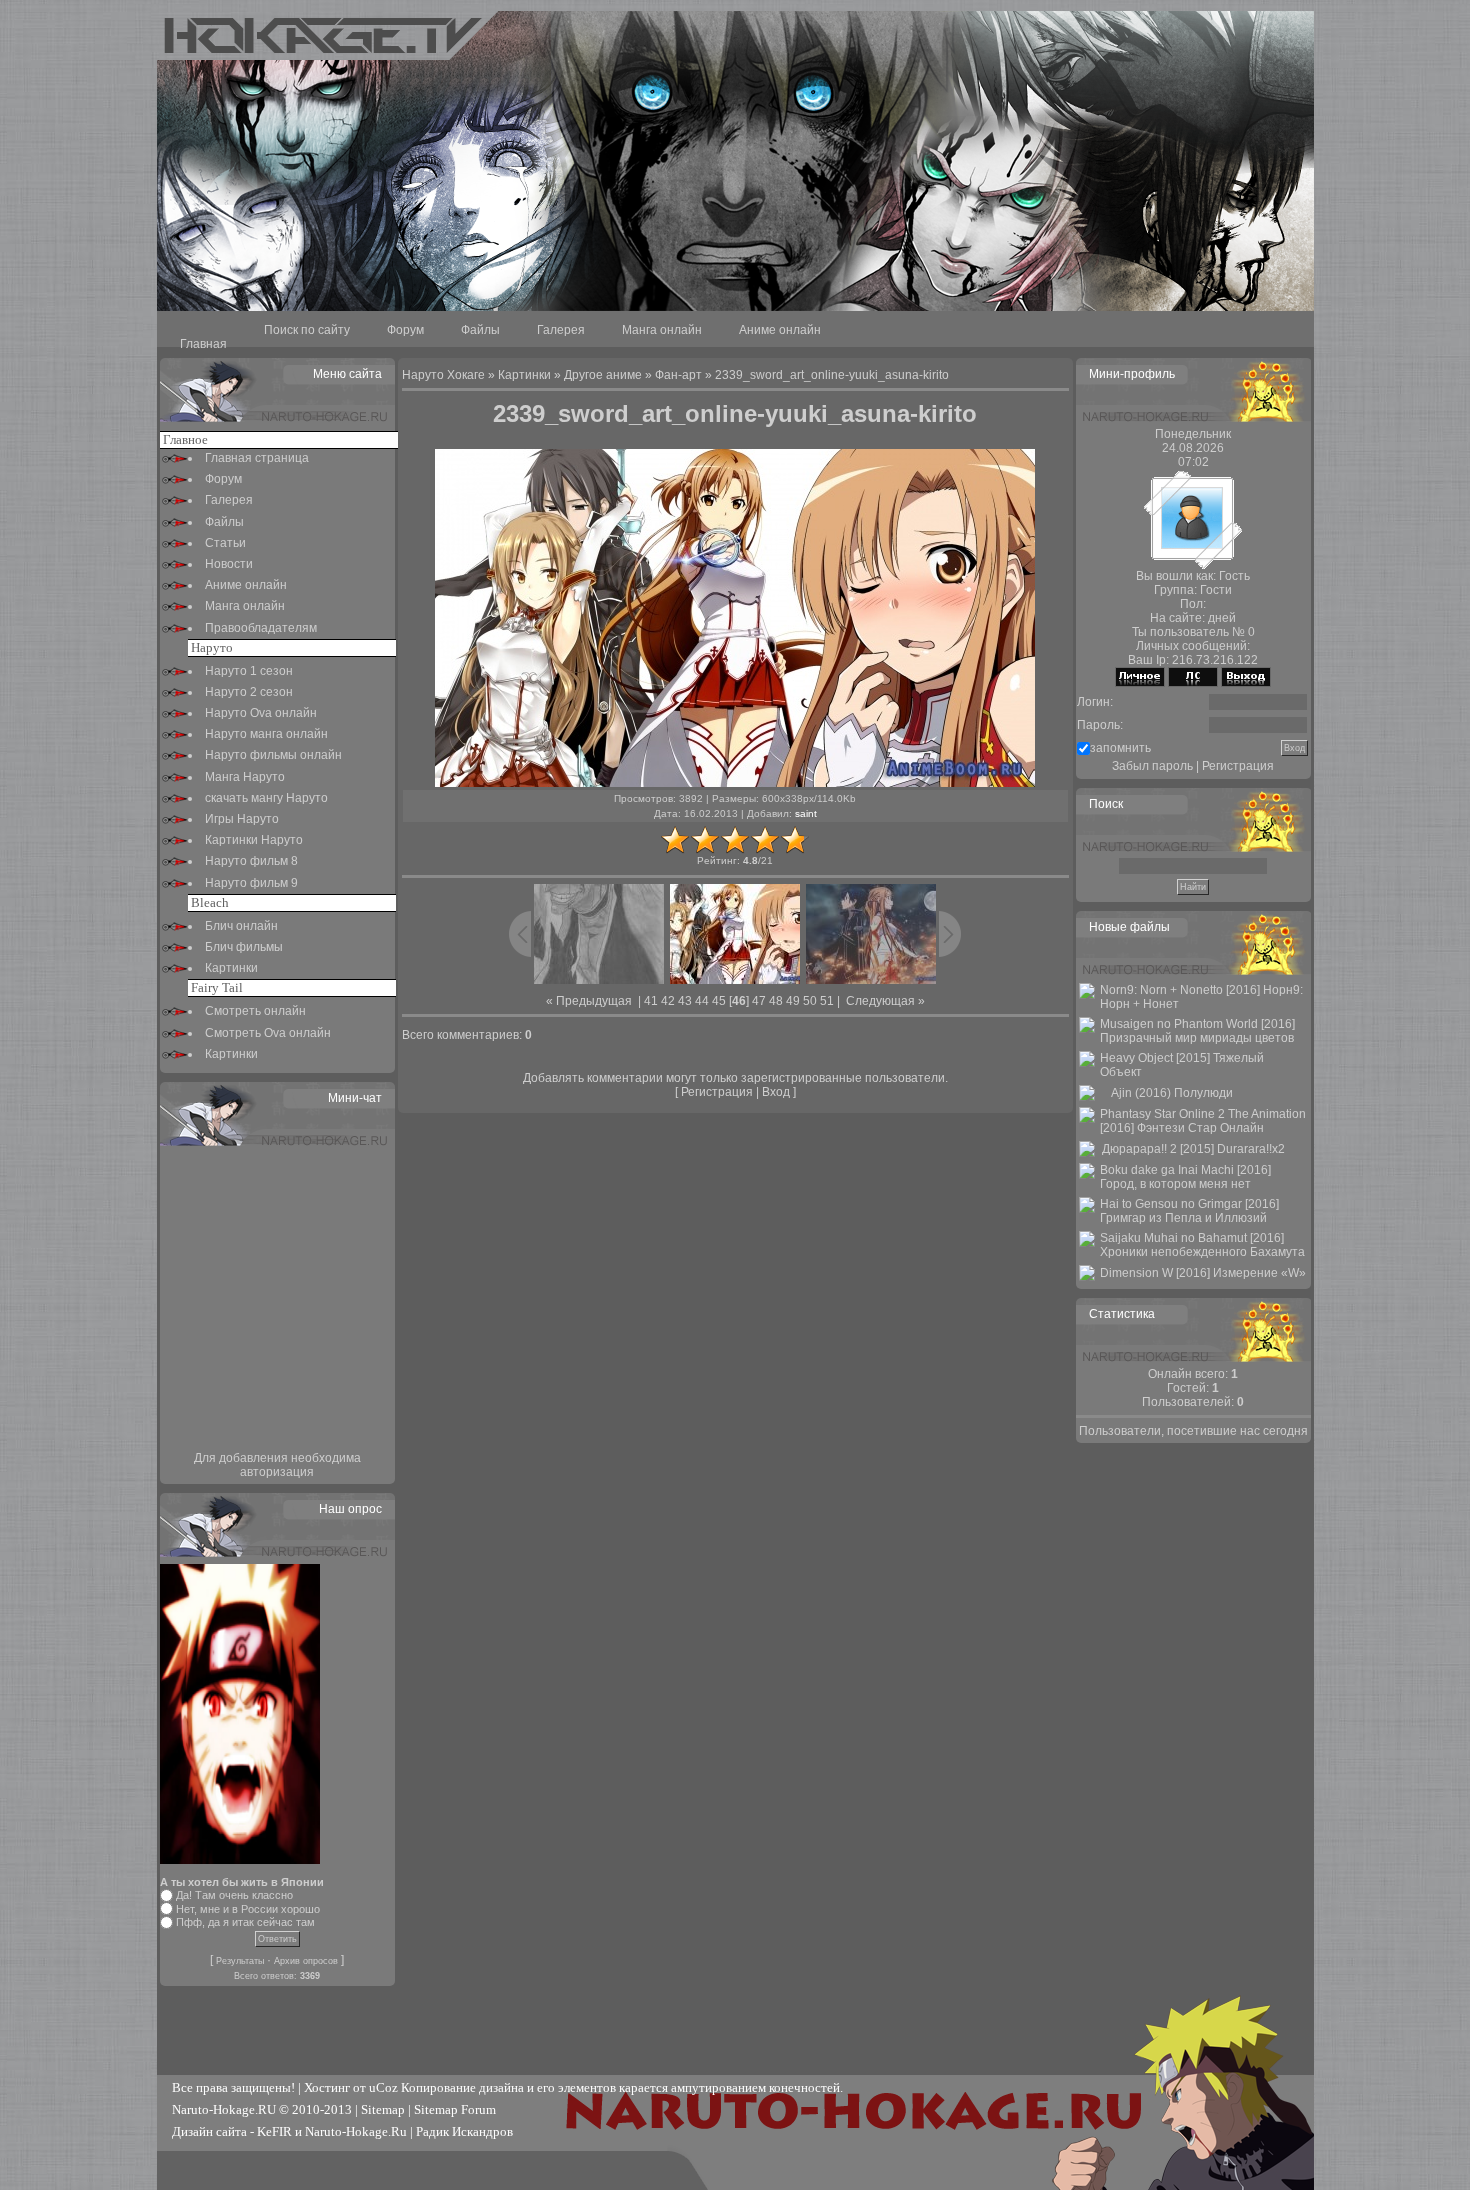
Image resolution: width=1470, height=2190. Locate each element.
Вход (776, 1092)
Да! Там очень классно (234, 1895)
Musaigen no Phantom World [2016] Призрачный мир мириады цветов (1197, 1031)
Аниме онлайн (780, 330)
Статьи (225, 543)
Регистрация (717, 1092)
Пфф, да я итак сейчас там (245, 1922)
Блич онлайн (241, 926)
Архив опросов (306, 1961)
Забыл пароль (1152, 766)
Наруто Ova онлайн (261, 713)
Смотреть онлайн (255, 1011)
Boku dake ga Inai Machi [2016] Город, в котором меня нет (1185, 1177)
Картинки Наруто (254, 840)
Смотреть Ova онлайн (268, 1033)
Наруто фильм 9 (251, 883)
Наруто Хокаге (443, 375)
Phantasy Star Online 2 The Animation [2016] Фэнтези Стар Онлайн (1203, 1121)
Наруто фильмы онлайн (273, 755)
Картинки (231, 968)
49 (793, 1001)
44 (702, 1001)
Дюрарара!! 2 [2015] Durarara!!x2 (1193, 1149)
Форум (405, 330)
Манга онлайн (662, 330)
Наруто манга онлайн (266, 734)
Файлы (480, 330)
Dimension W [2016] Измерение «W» (1203, 1273)
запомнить (1120, 748)
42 (668, 1001)
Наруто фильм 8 (251, 861)
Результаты (240, 1961)
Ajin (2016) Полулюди (1172, 1093)
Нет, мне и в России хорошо (248, 1909)
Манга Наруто (245, 777)
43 (685, 1001)
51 (827, 1001)
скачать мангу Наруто (266, 798)
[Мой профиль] (1140, 683)
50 (810, 1001)
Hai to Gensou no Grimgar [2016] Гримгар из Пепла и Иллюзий (1189, 1211)
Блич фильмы (244, 947)
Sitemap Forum (455, 2109)
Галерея (561, 330)
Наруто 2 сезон (249, 692)
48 (776, 1001)
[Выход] (1246, 683)
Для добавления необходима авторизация (277, 1465)
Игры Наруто (242, 819)
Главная (203, 344)
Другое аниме (603, 375)
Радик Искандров (464, 2131)
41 (651, 1001)
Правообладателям (261, 628)
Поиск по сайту (307, 330)
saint (806, 813)
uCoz (383, 2087)
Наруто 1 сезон (249, 671)
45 (719, 1001)
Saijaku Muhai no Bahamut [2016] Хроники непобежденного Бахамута (1202, 1245)
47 (759, 1001)
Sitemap (383, 2109)
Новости (229, 564)
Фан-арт (678, 375)
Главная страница (257, 458)
